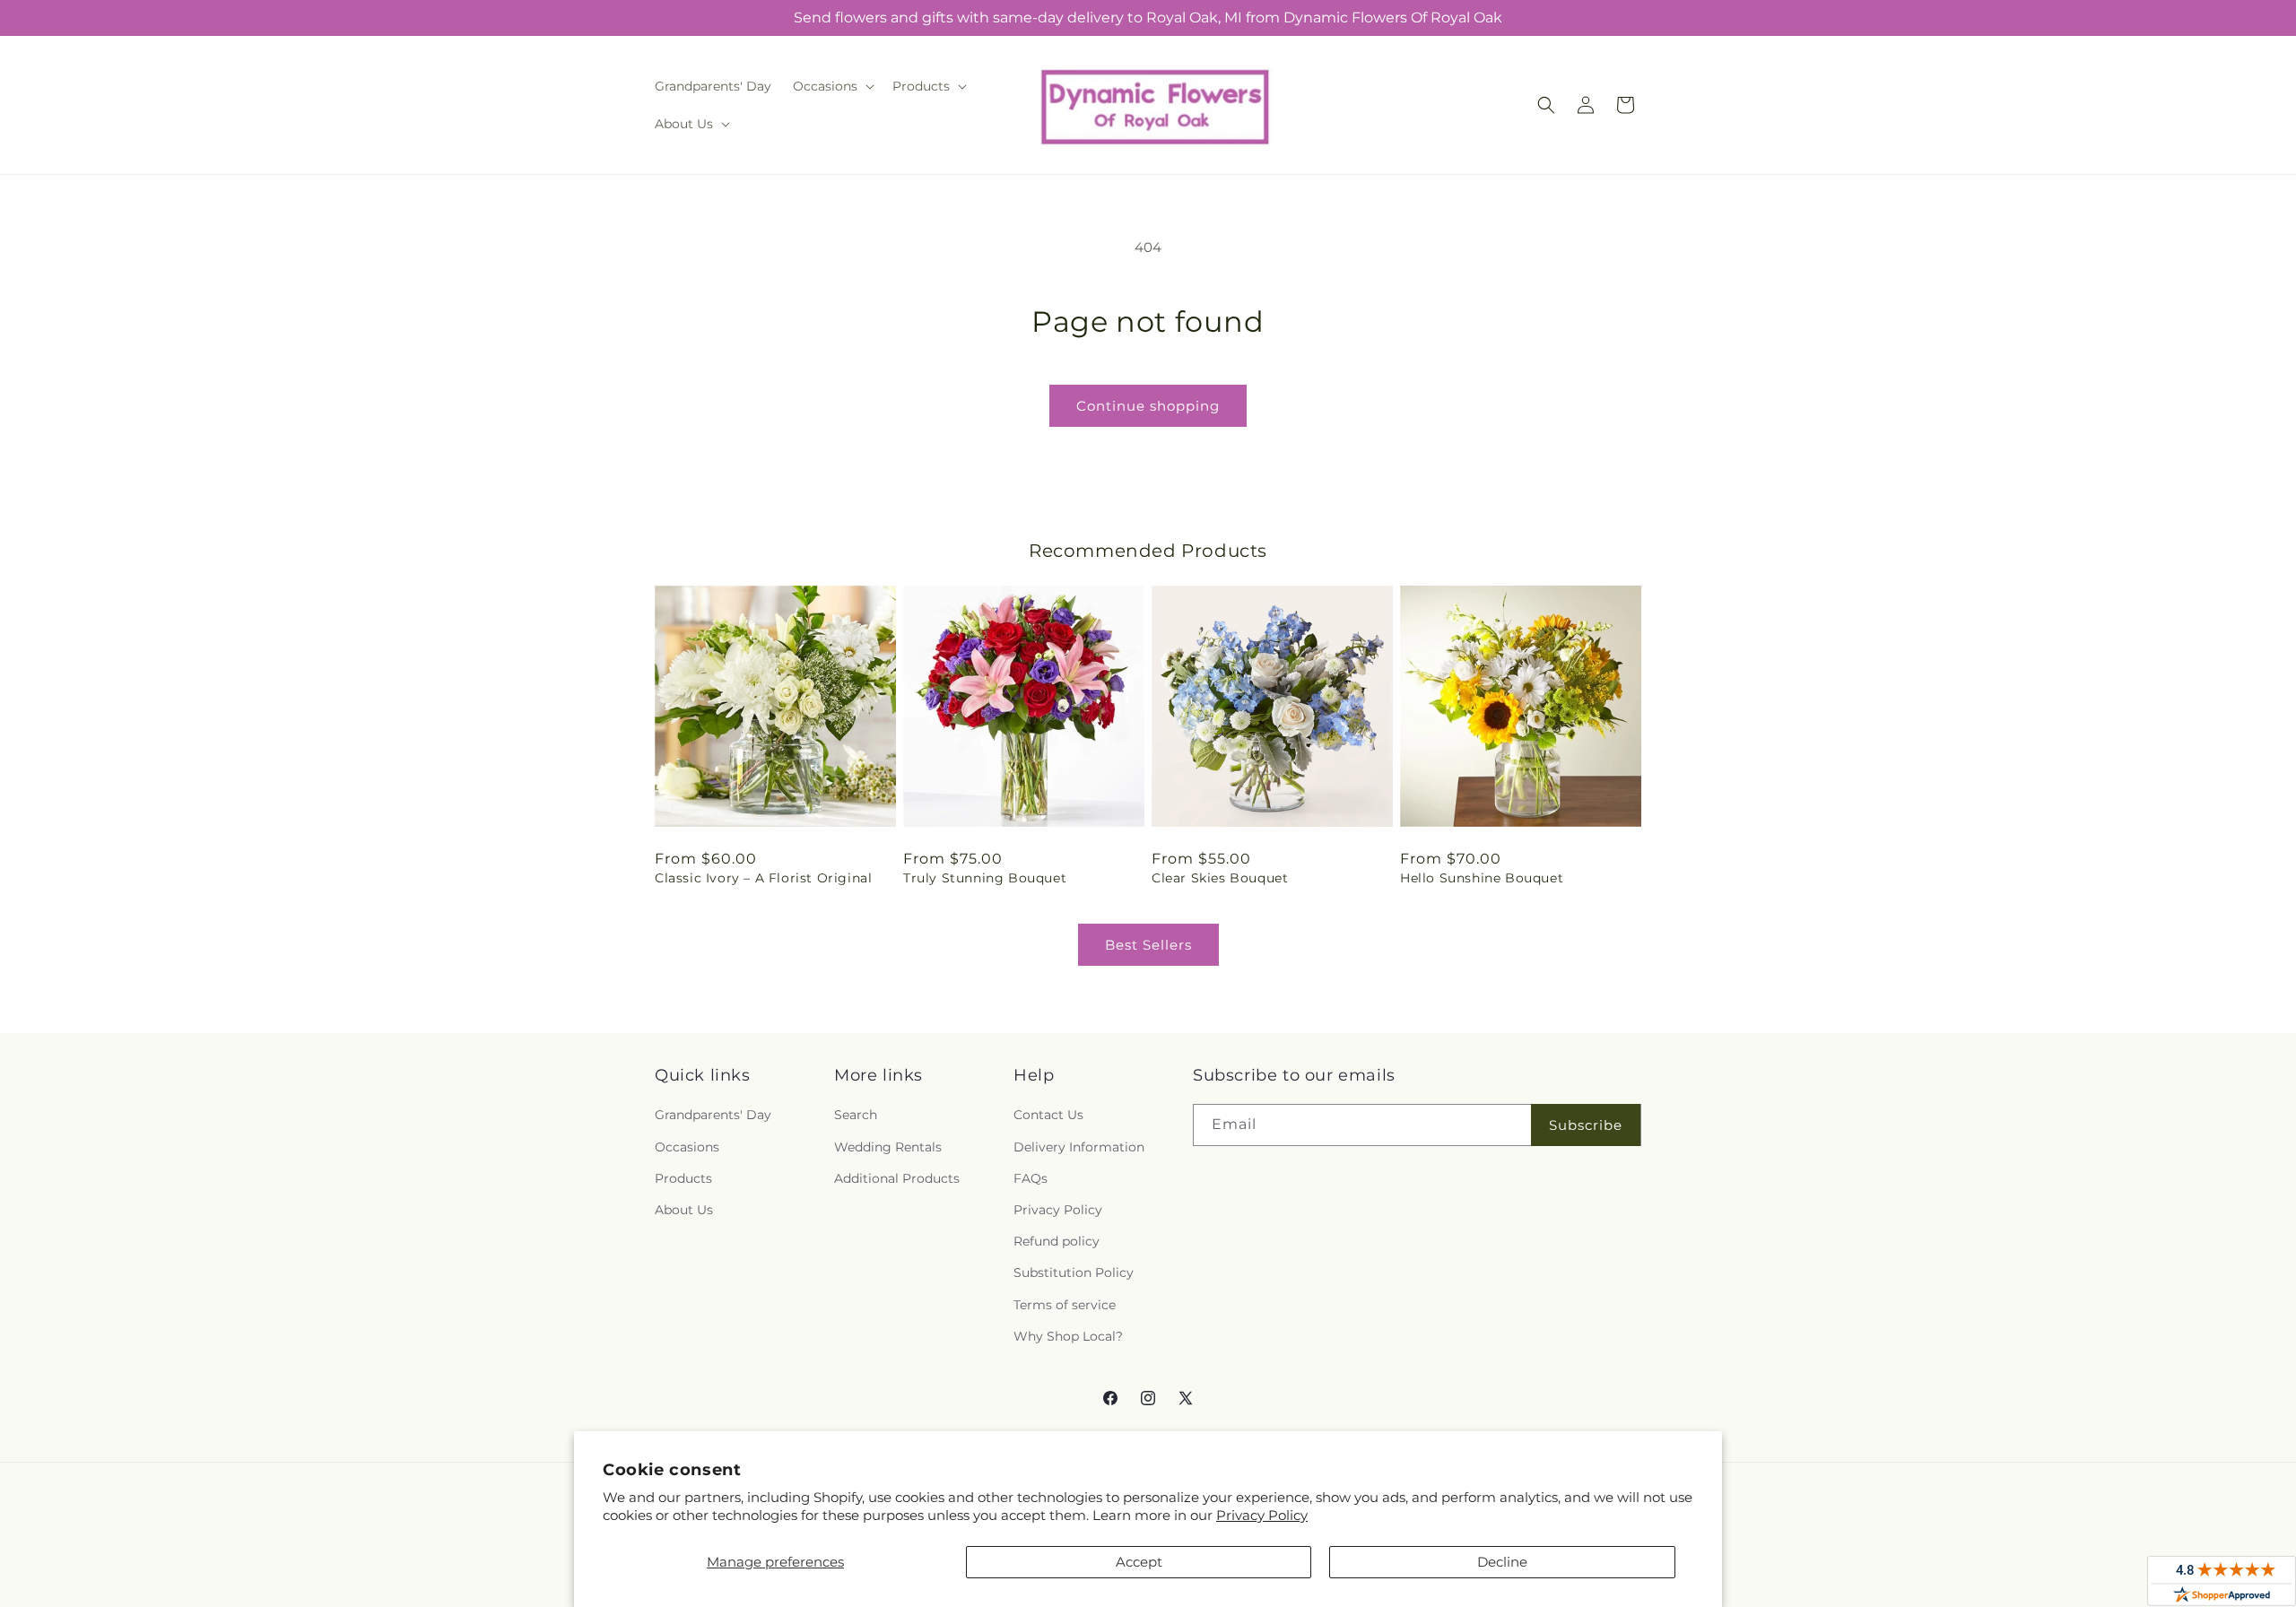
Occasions (687, 1147)
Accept (1139, 1562)
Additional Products (897, 1178)
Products (683, 1178)
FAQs (1031, 1178)
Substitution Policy (1074, 1273)
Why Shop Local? (1068, 1336)
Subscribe (1586, 1125)
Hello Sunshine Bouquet (1482, 878)
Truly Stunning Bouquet (985, 878)
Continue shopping (1148, 406)
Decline (1502, 1562)
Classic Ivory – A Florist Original (763, 878)
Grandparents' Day (713, 1115)
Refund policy (1057, 1241)
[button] (832, 86)
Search (856, 1115)
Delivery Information (1079, 1147)
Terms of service (1065, 1305)
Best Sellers (1148, 945)
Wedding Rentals (888, 1147)
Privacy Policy (1262, 1515)
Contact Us (1048, 1115)
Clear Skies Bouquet (1220, 878)
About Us (684, 1210)
